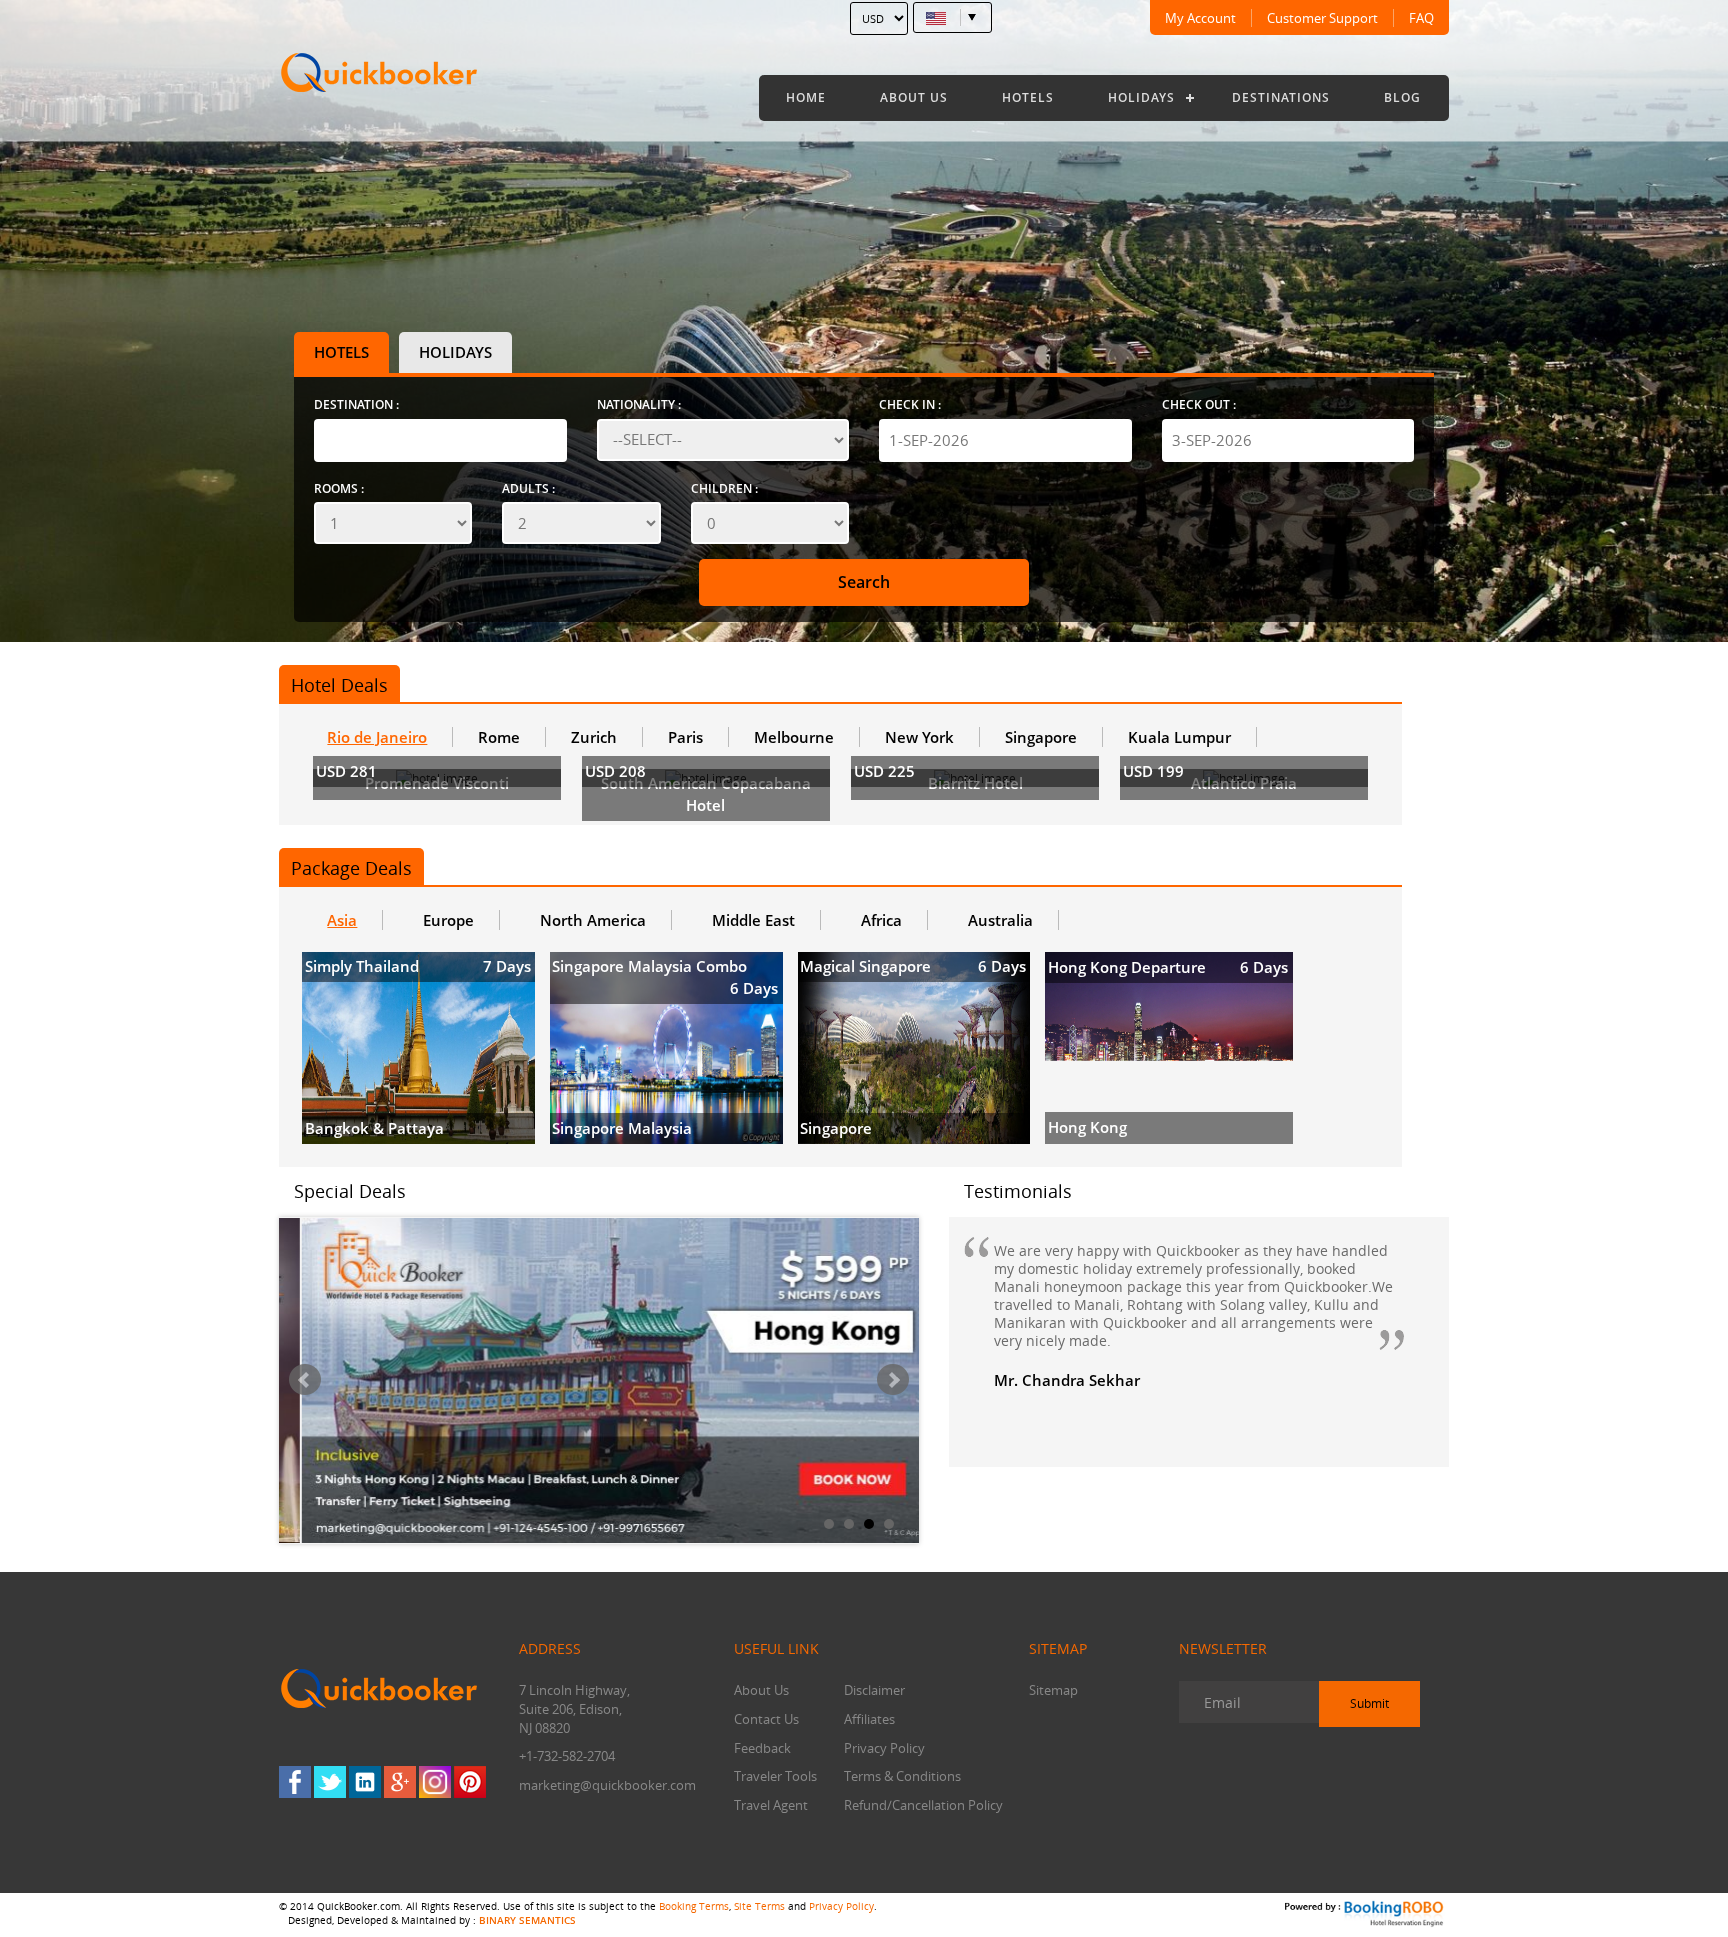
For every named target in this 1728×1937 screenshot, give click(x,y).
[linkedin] (365, 1782)
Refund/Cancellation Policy (923, 1805)
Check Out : (1199, 404)
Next (893, 1380)
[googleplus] (400, 1782)
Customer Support (1322, 18)
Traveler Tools (775, 1776)
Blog (1402, 97)
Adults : (528, 488)
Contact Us (766, 1719)
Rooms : (339, 488)
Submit (1369, 1703)
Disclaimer (874, 1690)
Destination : (356, 404)
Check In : (910, 404)
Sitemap (1053, 1690)
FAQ (1421, 18)
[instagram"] (435, 1782)
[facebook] (295, 1782)
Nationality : (639, 404)
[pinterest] (470, 1782)
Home (806, 97)
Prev (305, 1380)
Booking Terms (694, 1906)
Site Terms (759, 1906)
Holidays (1141, 97)
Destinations (1281, 97)
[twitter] (330, 1782)
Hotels (1028, 97)
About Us (914, 97)
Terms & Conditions (902, 1776)
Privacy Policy (884, 1748)
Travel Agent (771, 1805)
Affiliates (869, 1719)
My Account (1200, 18)
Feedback (762, 1748)
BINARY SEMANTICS (527, 1920)
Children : (724, 488)
